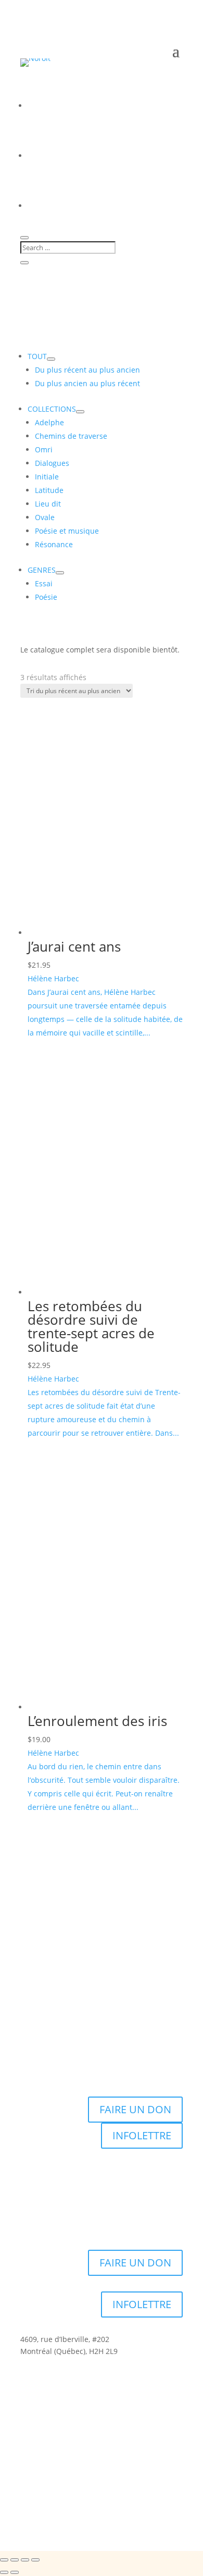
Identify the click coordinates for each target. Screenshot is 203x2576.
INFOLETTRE (142, 2135)
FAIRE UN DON (135, 2109)
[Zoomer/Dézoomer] (4, 2560)
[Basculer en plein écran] (15, 2560)
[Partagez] (25, 2560)
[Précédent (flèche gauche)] (4, 2572)
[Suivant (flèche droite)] (15, 2572)
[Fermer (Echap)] (35, 2560)
